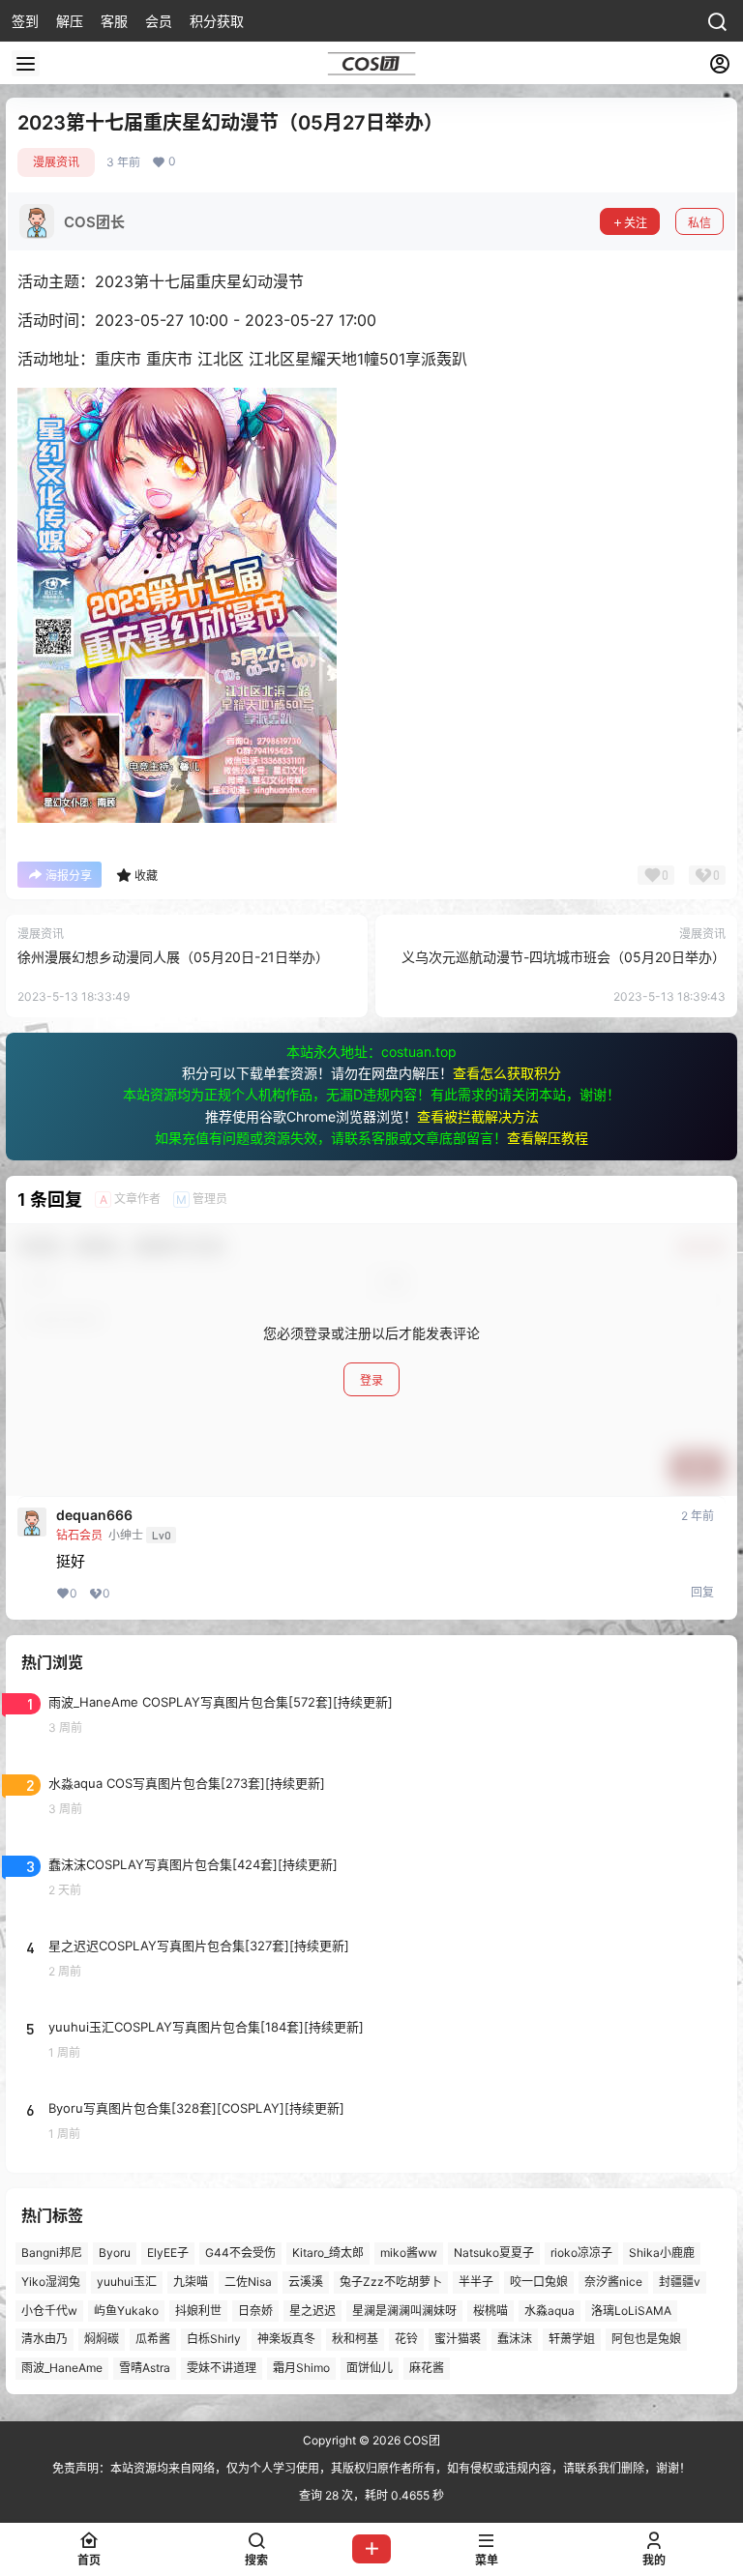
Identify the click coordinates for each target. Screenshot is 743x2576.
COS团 (420, 2440)
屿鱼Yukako (126, 2310)
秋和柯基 (355, 2339)
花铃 (406, 2339)
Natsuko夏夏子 (494, 2253)
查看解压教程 (548, 1138)
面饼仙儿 (370, 2368)
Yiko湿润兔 (51, 2282)
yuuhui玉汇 (127, 2282)
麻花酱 (427, 2368)
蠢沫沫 (515, 2339)
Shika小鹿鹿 (662, 2253)
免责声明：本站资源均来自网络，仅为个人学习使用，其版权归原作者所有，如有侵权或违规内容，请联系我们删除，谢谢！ (371, 2468)
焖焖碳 (102, 2339)
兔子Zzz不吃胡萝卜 (391, 2282)
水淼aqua (550, 2310)
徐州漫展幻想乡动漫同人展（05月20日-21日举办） (173, 957)
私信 (699, 223)
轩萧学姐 (572, 2339)
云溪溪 (306, 2282)
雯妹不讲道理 (222, 2368)
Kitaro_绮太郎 (328, 2253)
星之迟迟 (312, 2310)
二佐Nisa (248, 2282)
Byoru (115, 2253)
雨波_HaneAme (62, 2368)
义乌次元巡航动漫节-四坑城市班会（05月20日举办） (564, 957)
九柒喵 (191, 2282)
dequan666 (94, 1515)
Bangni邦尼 (52, 2253)
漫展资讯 (56, 162)
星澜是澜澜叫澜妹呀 (404, 2310)
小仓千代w (49, 2310)
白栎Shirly (214, 2339)
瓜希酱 (153, 2339)
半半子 (476, 2282)
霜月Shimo (301, 2368)
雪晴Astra (145, 2368)
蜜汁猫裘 (458, 2339)
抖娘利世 (198, 2310)
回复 (702, 1592)
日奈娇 (255, 2310)
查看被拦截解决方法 (478, 1116)
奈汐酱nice (613, 2282)
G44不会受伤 (240, 2253)
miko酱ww (409, 2253)
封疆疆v (680, 2282)
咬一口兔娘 (539, 2282)
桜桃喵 (490, 2310)
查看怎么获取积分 (507, 1073)
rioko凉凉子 (581, 2253)
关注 (636, 223)
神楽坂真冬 (286, 2339)
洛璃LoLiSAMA (631, 2310)
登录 (371, 1380)
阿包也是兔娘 (646, 2339)
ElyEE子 (168, 2253)
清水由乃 (45, 2339)
